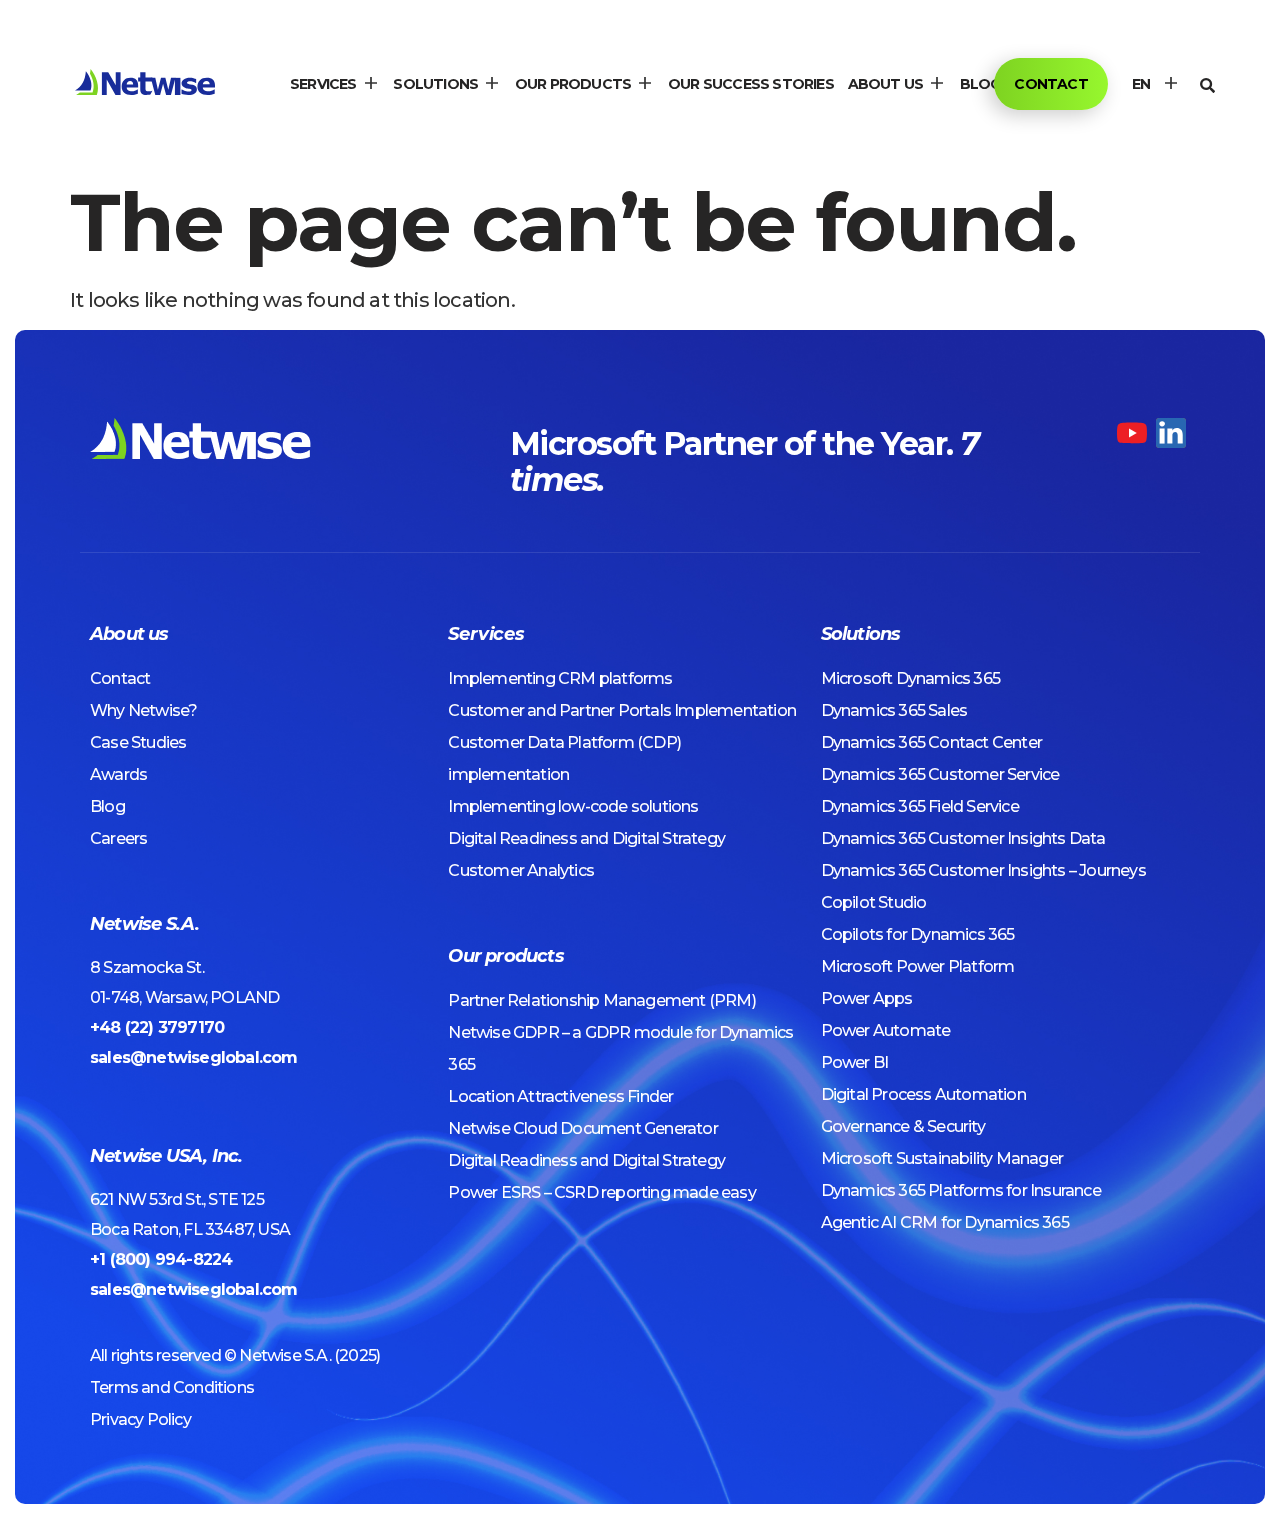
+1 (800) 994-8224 (161, 1259)
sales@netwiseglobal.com (194, 1057)
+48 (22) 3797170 (157, 1027)
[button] (335, 84)
